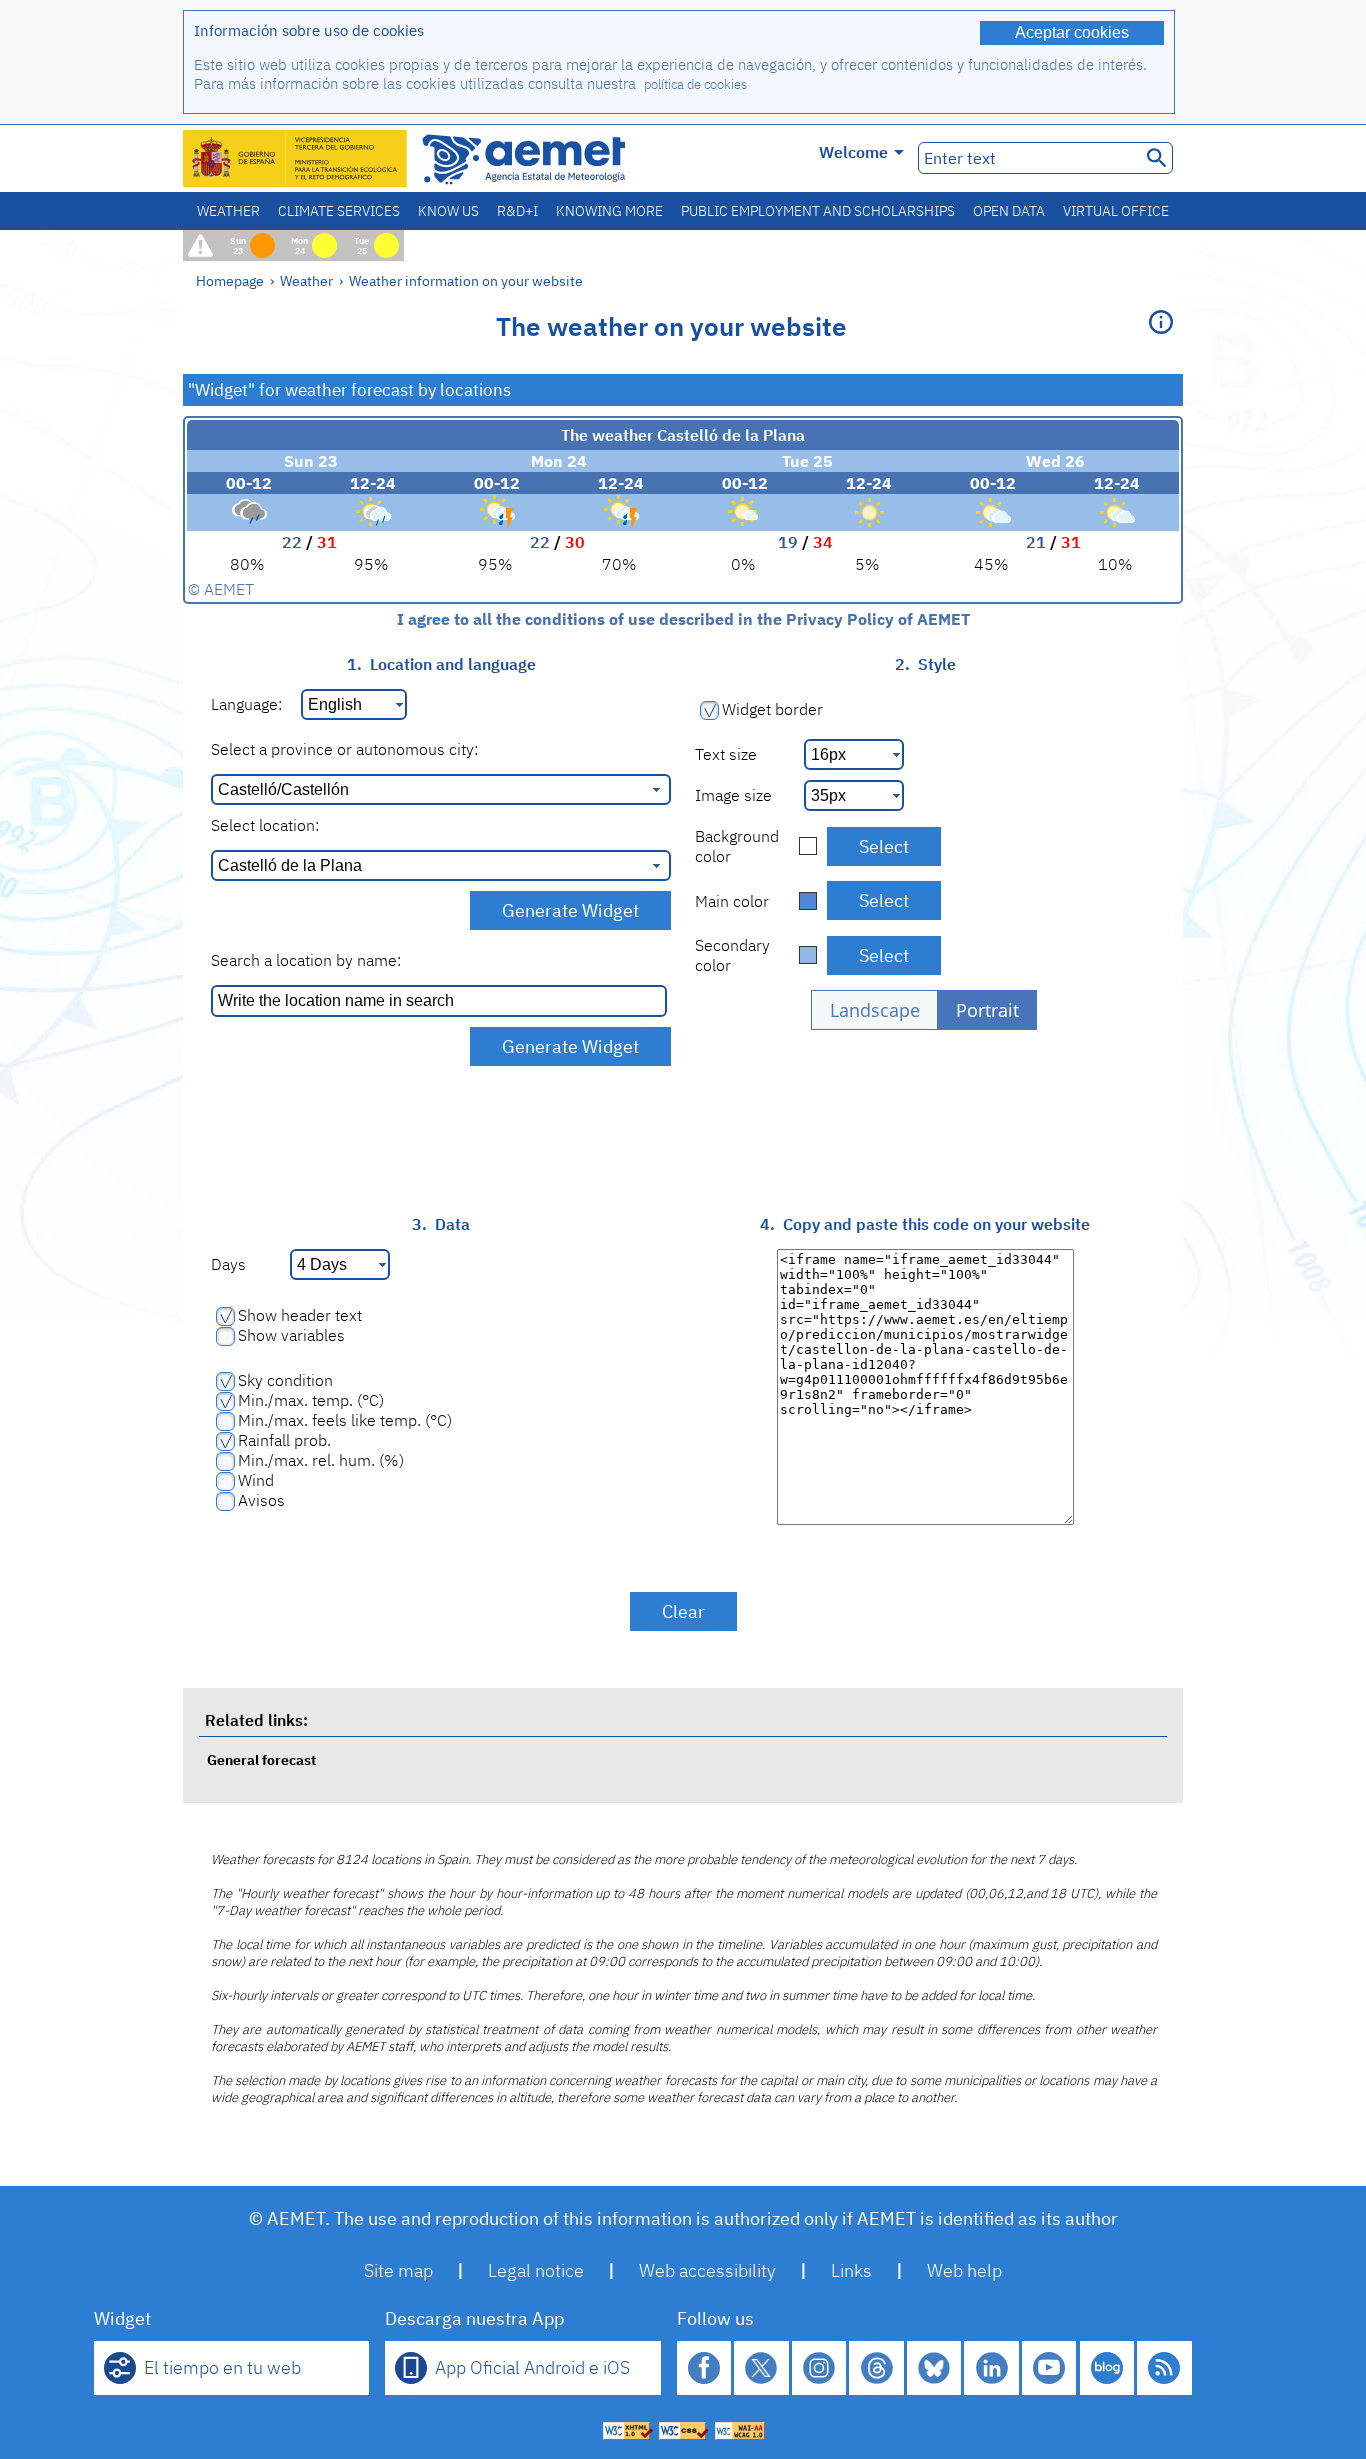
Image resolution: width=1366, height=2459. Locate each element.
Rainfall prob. (284, 1440)
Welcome (853, 152)
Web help (964, 2270)
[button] (874, 1010)
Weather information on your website (466, 280)
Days (228, 1264)
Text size (726, 754)
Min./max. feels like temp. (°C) (345, 1420)
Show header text (300, 1315)
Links (851, 2270)
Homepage (230, 280)
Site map (398, 2270)
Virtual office (1116, 211)
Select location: (265, 825)
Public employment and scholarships (818, 211)
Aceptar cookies (1072, 32)
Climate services (339, 211)
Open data (1009, 211)
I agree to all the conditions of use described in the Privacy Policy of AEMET (683, 619)
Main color (732, 901)
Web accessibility (707, 2270)
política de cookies (695, 84)
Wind (256, 1480)
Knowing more (609, 211)
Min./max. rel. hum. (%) (321, 1460)
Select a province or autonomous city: (344, 749)
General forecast (261, 1759)
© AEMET (221, 589)
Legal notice (536, 2270)
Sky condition (285, 1380)
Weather (228, 211)
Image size (733, 795)
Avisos (261, 1500)
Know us (448, 211)
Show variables (291, 1335)
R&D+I (517, 211)
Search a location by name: (306, 960)
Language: (246, 704)
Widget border (772, 709)
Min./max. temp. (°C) (311, 1400)
